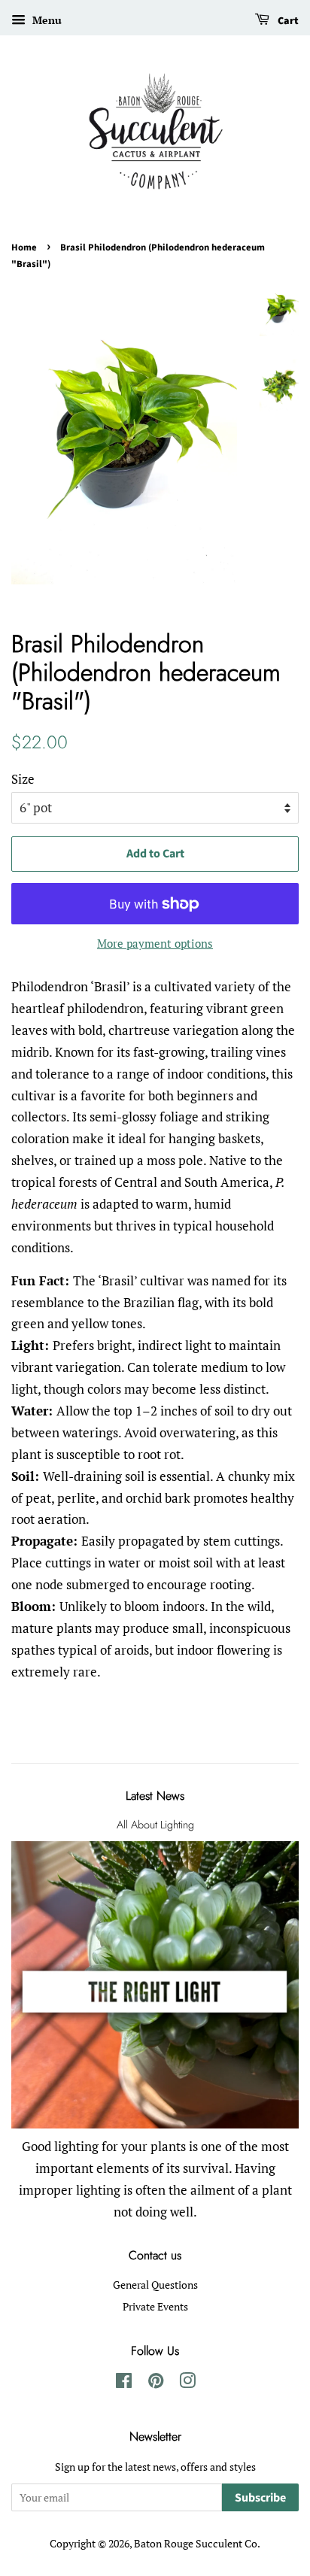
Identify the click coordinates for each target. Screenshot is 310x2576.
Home (24, 247)
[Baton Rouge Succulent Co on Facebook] (124, 2383)
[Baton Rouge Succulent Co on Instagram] (187, 2383)
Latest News (155, 1796)
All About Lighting (155, 1825)
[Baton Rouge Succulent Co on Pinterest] (156, 2383)
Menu (46, 20)
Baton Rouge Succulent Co (196, 2543)
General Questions (155, 2285)
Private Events (155, 2306)
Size (23, 779)
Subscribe (260, 2498)
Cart (287, 21)
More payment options (155, 943)
